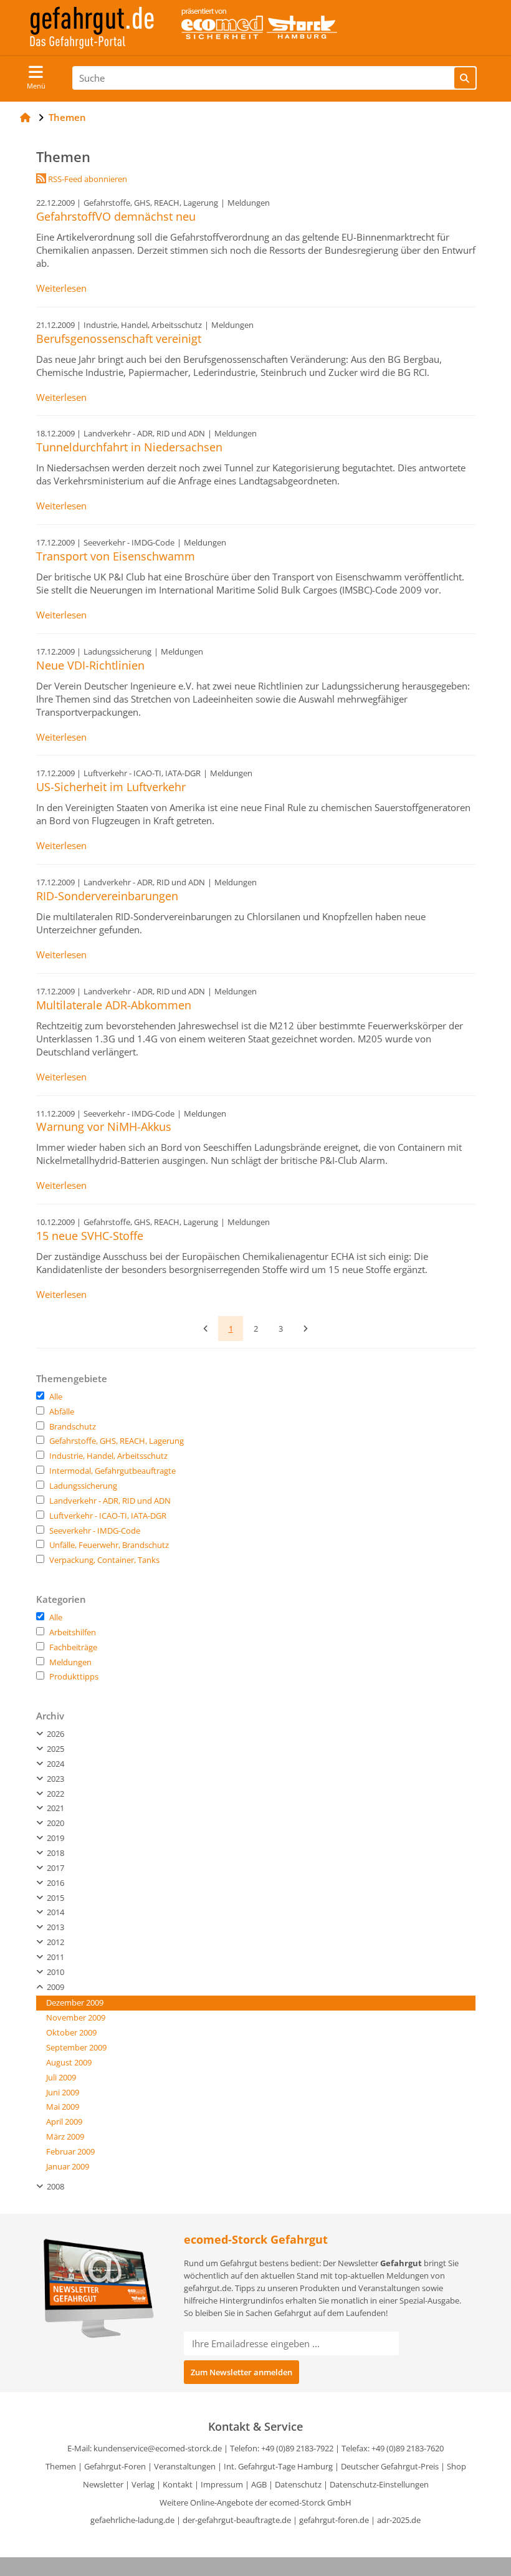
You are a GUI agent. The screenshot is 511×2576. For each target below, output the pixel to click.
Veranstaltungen (185, 2466)
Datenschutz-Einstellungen (379, 2484)
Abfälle (62, 1411)
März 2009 (65, 2136)
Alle (56, 1396)
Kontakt (178, 2484)
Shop (456, 2466)
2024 (54, 1764)
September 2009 (76, 2047)
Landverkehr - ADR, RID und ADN (110, 1501)
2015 (54, 1898)
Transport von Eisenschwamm (116, 556)
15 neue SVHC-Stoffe (90, 1236)
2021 (54, 1808)
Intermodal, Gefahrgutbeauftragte (112, 1471)
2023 (54, 1779)
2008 (54, 2186)
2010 (54, 1972)
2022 (54, 1794)
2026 (54, 1734)
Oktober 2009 (71, 2032)
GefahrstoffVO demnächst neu (116, 216)
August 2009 (69, 2062)
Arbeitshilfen (73, 1632)
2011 (54, 1957)
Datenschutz (298, 2484)
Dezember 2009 (75, 2002)
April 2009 (64, 2122)
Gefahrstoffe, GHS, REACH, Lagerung (117, 1441)
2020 (54, 1823)
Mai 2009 (63, 2107)
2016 (54, 1883)
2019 (54, 1838)
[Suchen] (465, 78)
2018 (54, 1853)
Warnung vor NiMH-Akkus (104, 1127)
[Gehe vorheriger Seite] (206, 1329)
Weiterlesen (61, 288)
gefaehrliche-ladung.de (132, 2520)
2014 (54, 1912)
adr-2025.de (399, 2520)
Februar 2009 (70, 2151)
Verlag (143, 2484)
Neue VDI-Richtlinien (90, 665)
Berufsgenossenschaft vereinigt (119, 339)
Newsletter (103, 2484)
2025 (54, 1749)
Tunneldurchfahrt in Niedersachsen (129, 447)
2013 (54, 1927)
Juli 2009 (61, 2077)
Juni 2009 (63, 2092)
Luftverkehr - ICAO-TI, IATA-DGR (108, 1516)
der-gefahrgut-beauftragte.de (237, 2520)
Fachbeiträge (73, 1647)
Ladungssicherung (83, 1486)
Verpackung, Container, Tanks (104, 1560)
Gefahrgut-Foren (115, 2466)
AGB (259, 2484)
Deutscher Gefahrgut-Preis (390, 2466)
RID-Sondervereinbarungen (107, 896)
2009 (54, 1987)
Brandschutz (73, 1426)
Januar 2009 (68, 2166)
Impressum (222, 2484)
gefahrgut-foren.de (334, 2520)
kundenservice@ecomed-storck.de (158, 2448)
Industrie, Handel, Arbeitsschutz (108, 1456)
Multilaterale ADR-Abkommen (114, 1005)
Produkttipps (74, 1676)
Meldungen (70, 1662)
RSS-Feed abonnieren (87, 179)
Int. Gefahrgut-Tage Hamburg (278, 2466)
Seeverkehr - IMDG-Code (95, 1531)
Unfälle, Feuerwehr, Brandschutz (109, 1545)
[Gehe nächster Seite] (305, 1329)
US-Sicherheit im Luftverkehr (111, 787)
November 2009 (76, 2017)
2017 (54, 1868)
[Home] (25, 117)
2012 (54, 1942)
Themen (61, 2466)
